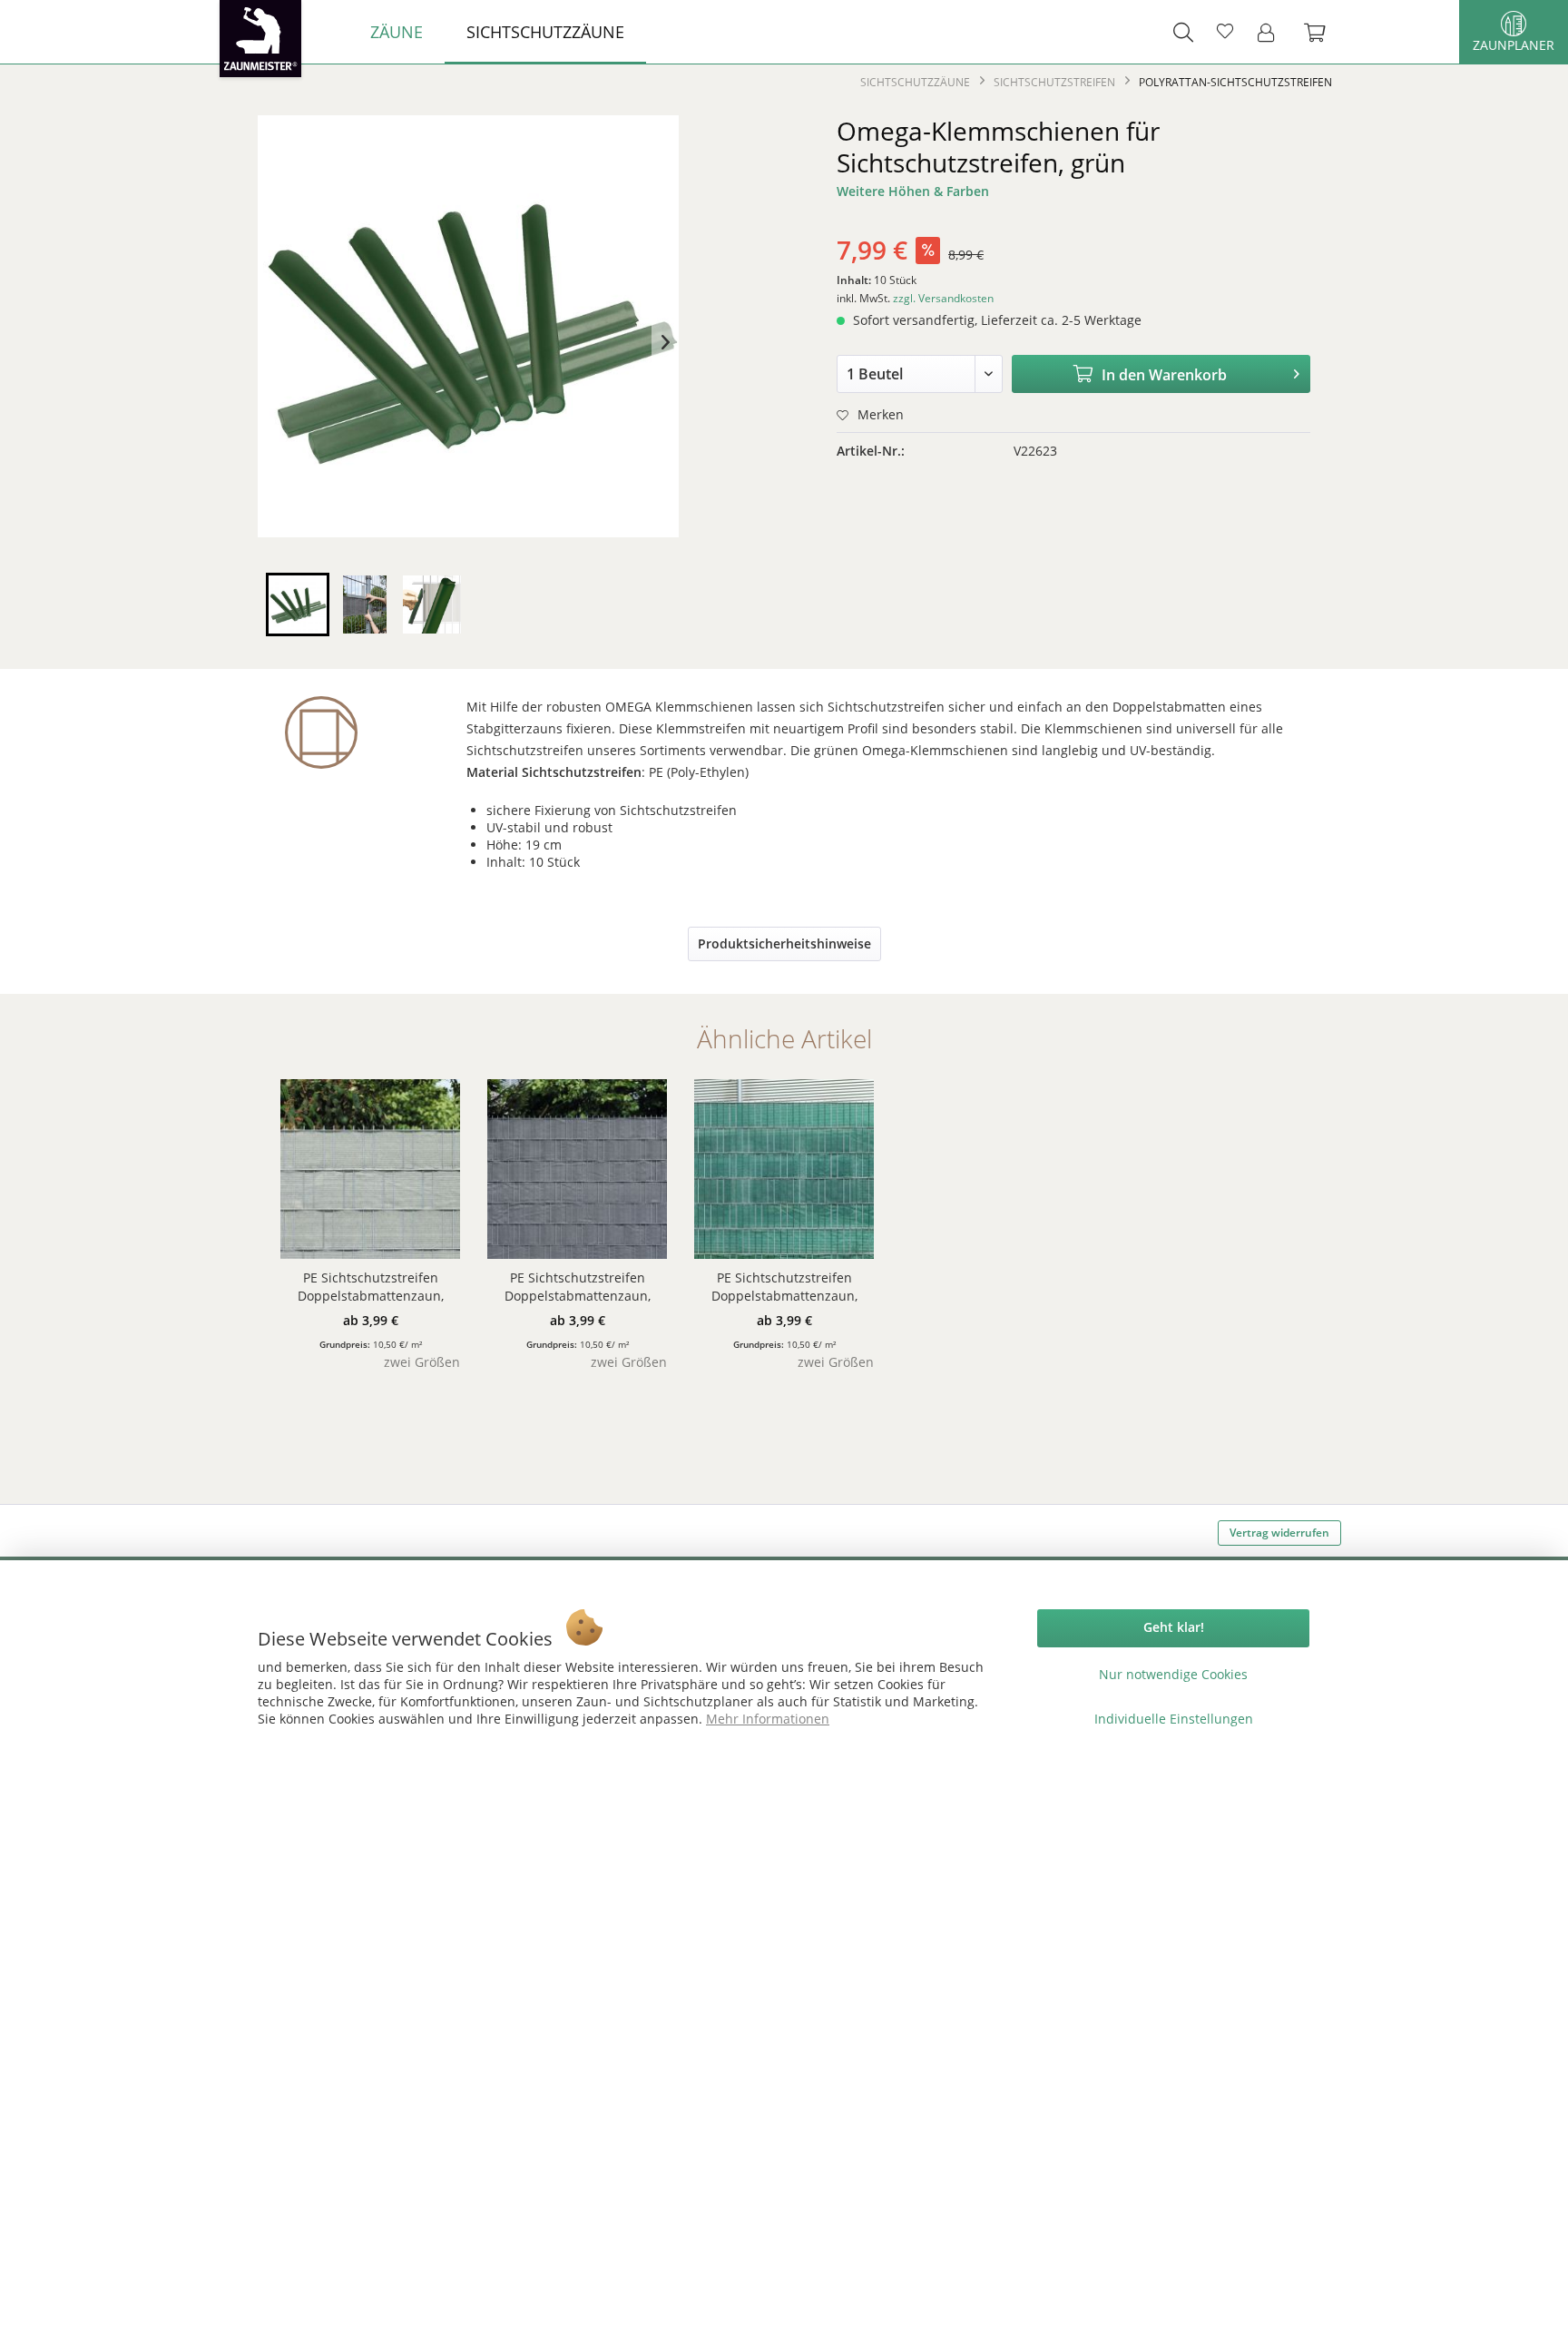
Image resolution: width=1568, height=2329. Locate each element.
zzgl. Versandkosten (943, 298)
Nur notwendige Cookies (1173, 1674)
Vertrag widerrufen (1279, 1533)
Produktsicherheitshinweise (784, 943)
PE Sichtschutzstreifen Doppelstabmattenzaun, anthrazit (578, 1287)
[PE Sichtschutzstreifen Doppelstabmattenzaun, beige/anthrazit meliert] (370, 1169)
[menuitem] (397, 32)
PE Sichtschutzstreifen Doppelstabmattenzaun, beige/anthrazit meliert (371, 1287)
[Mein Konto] (1271, 32)
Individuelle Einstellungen (1174, 1719)
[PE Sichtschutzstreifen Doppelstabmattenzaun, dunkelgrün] (784, 1169)
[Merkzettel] (1225, 32)
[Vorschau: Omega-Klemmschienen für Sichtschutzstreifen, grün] (298, 604)
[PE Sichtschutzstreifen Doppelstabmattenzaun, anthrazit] (577, 1169)
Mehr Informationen (768, 1719)
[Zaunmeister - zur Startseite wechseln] (260, 39)
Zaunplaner (1514, 45)
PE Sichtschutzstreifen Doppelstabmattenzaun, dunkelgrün (784, 1287)
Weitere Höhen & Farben (913, 191)
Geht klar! (1174, 1627)
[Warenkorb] (1324, 32)
